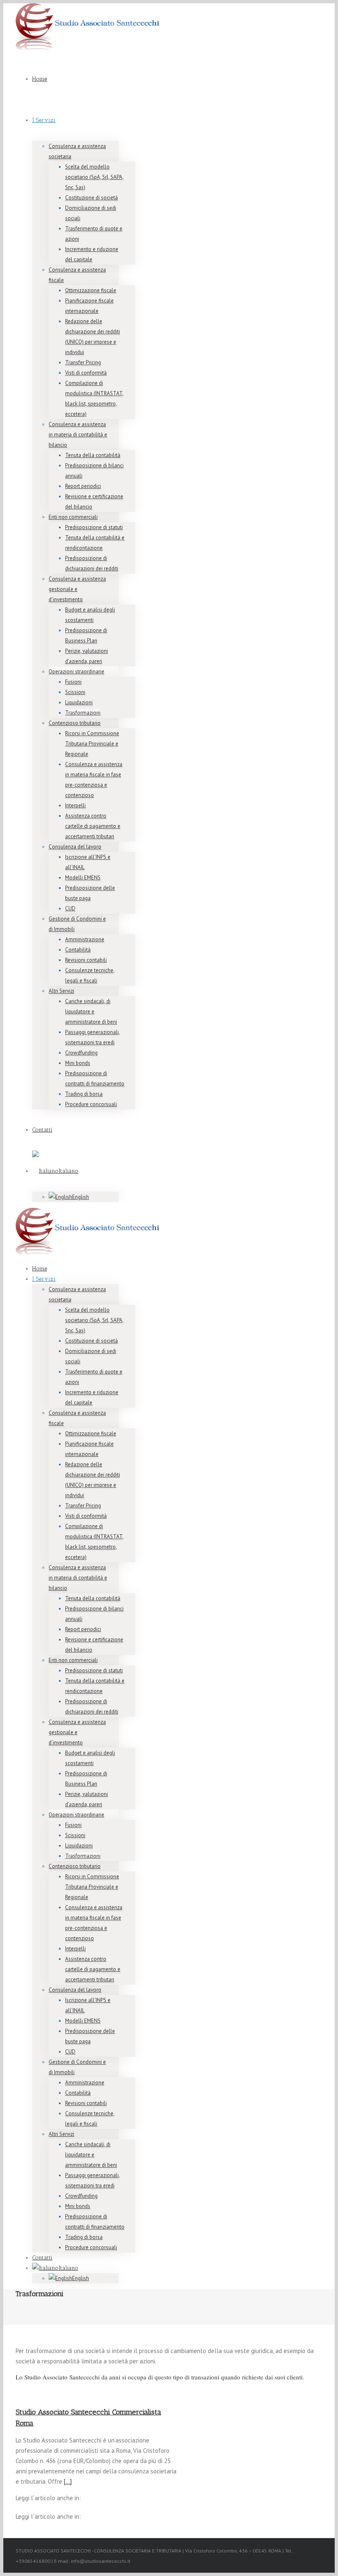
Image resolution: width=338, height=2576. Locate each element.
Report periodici (83, 486)
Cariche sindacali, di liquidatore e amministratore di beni (91, 1011)
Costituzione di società (92, 198)
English (81, 1197)
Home (40, 79)
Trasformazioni (83, 713)
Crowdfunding (81, 1053)
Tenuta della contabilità (93, 455)
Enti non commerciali (73, 517)
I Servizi (44, 120)
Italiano (68, 1171)
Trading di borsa (84, 1094)
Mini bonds (78, 1063)
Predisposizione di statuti (94, 527)
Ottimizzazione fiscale (91, 290)
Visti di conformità (86, 373)
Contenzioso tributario (75, 723)
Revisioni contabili (86, 960)
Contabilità (78, 950)
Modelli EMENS (83, 878)
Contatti (42, 1130)
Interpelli (75, 805)
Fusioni (73, 682)
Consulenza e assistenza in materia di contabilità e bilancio (78, 435)
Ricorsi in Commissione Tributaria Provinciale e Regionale (92, 744)
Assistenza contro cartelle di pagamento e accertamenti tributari (93, 826)
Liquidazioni (79, 702)
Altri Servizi (61, 991)
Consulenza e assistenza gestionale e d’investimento (77, 589)
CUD (70, 908)
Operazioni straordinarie (76, 672)
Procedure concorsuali (91, 1104)
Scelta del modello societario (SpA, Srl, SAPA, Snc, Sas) (94, 177)
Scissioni (75, 692)
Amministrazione (85, 939)
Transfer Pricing (83, 362)
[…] (68, 2481)
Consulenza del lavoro (75, 847)
